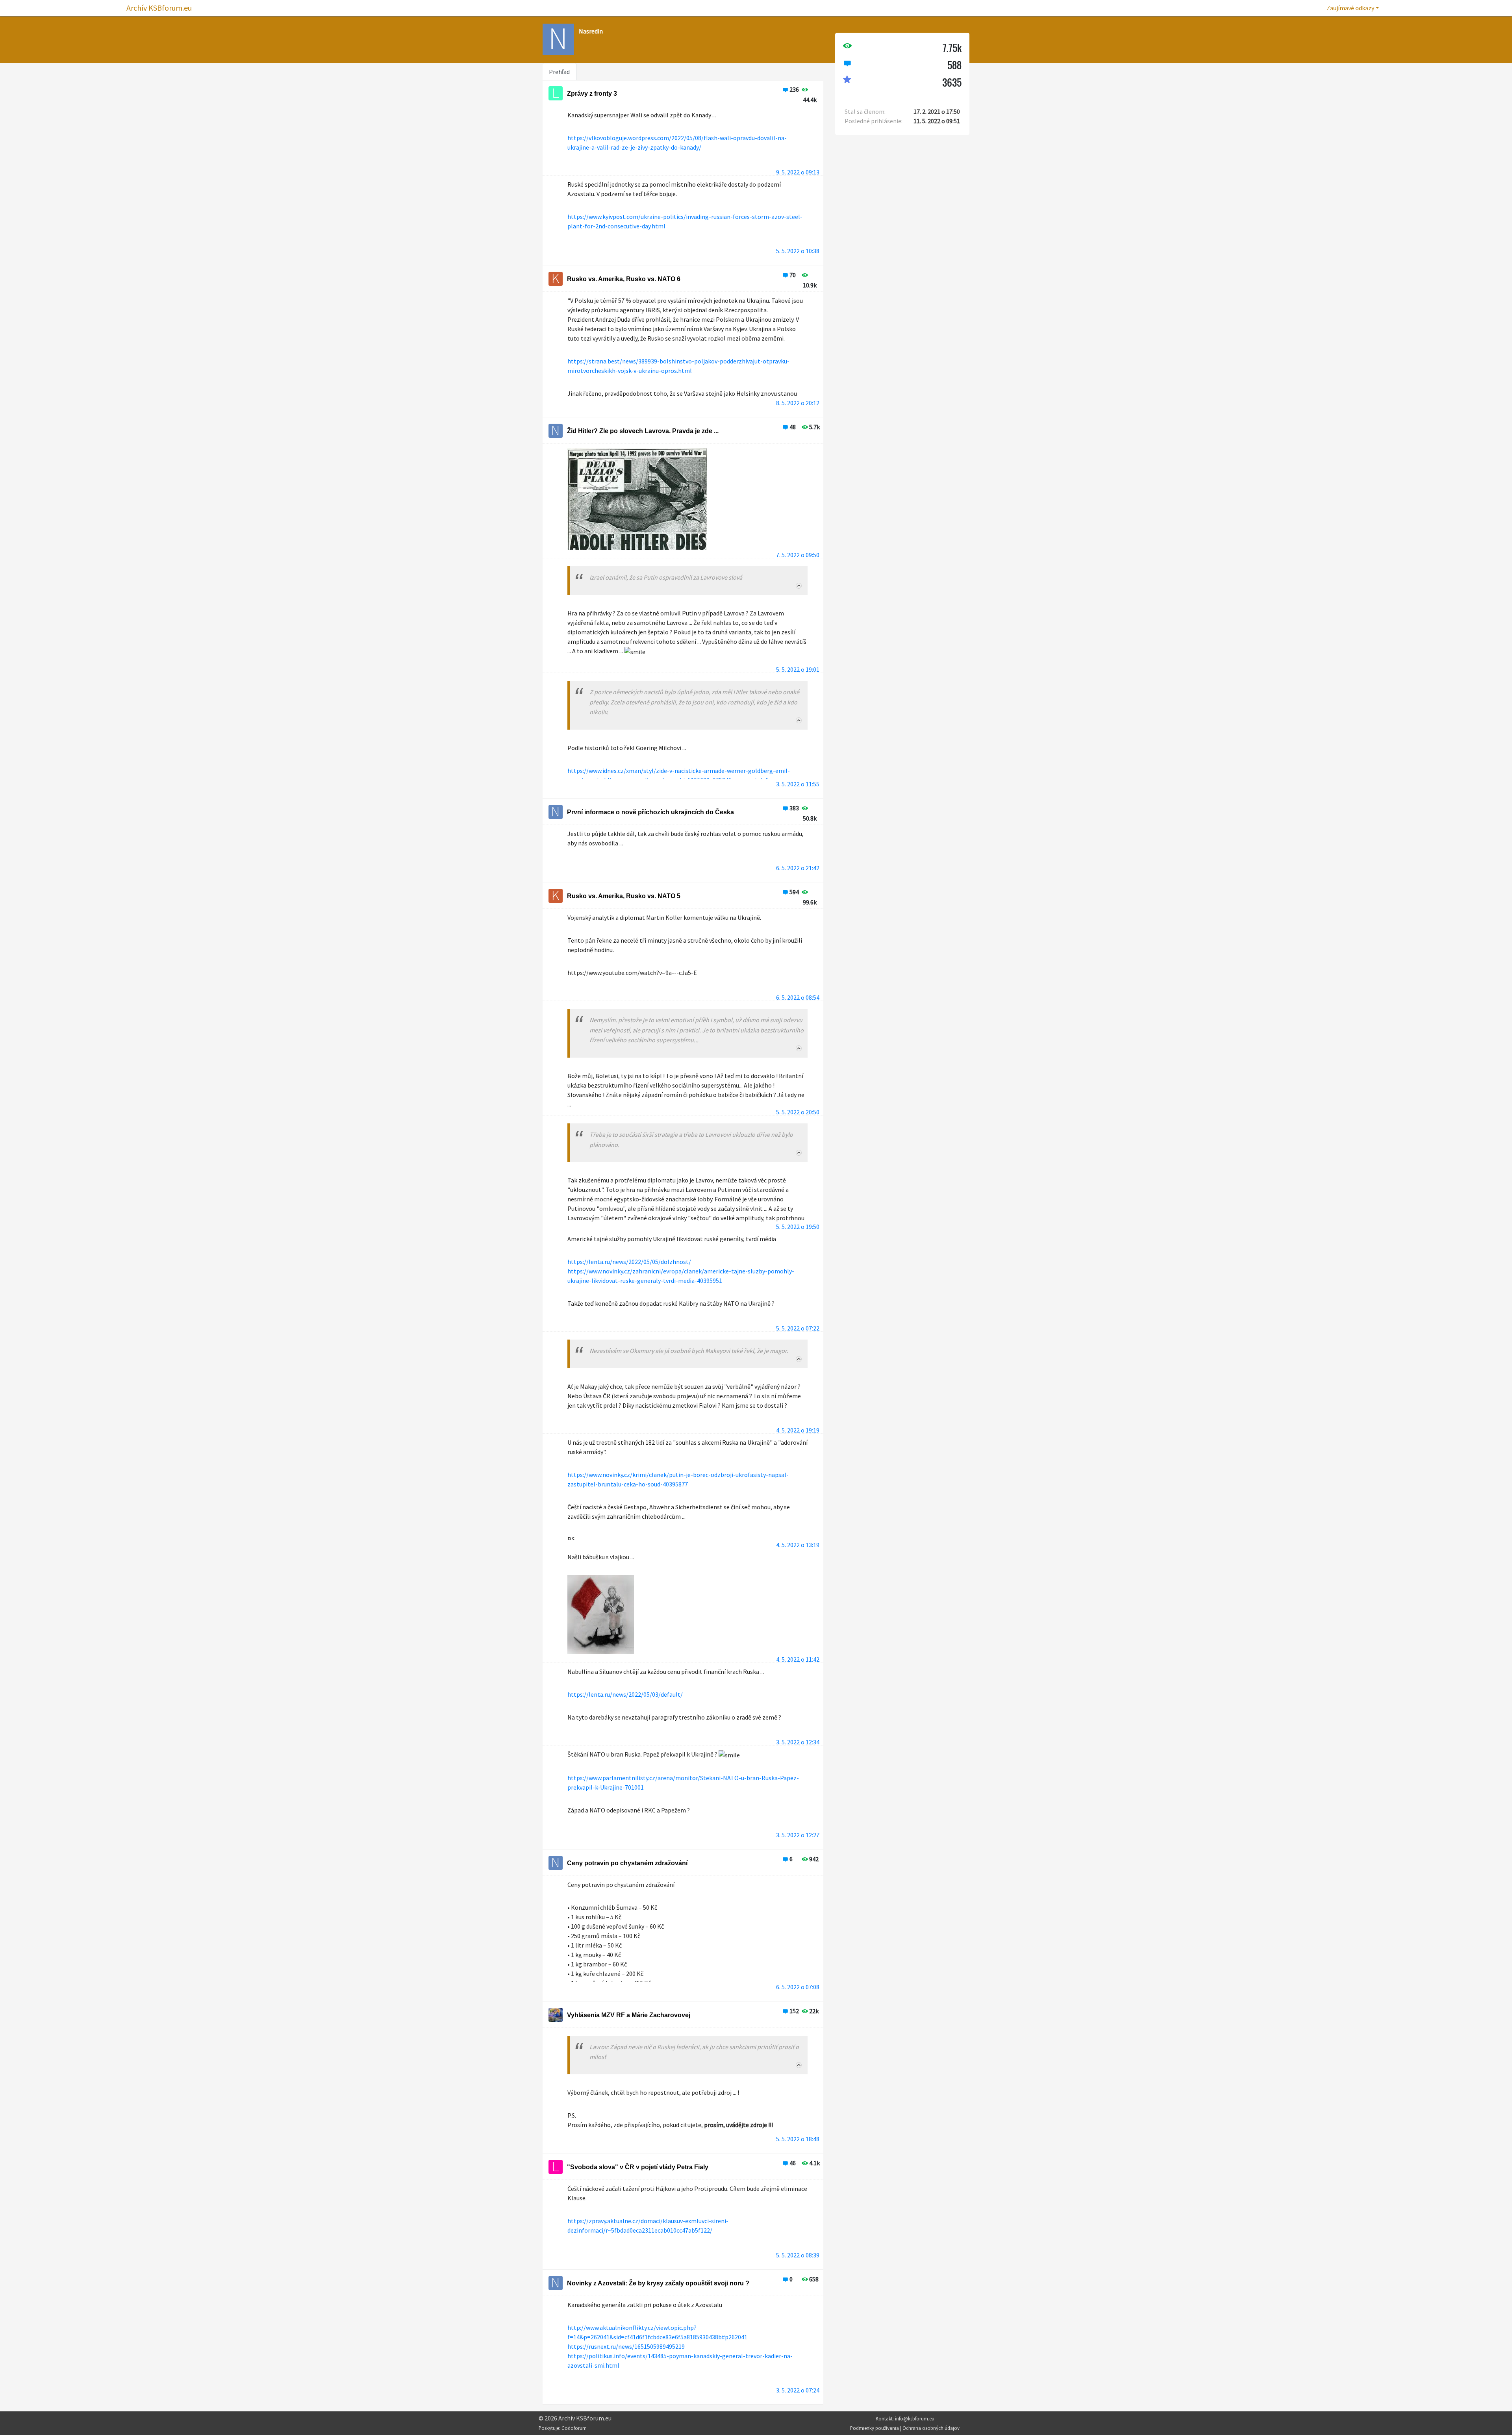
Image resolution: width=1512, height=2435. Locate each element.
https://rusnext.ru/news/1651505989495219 (626, 2346)
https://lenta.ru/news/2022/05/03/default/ (625, 1694)
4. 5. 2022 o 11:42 (798, 1659)
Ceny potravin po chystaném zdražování (627, 1863)
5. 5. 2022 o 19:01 (798, 669)
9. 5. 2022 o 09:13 (798, 172)
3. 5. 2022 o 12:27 (798, 1835)
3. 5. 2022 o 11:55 (798, 784)
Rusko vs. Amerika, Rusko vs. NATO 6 (624, 279)
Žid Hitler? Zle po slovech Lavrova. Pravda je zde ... (643, 431)
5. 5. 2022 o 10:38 (798, 251)
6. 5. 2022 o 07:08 (798, 1987)
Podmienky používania (875, 2428)
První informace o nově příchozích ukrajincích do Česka (650, 812)
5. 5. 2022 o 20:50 (798, 1112)
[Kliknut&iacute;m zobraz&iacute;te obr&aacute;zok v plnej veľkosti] (637, 509)
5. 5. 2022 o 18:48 (798, 2139)
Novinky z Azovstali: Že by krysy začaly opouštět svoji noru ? (658, 2283)
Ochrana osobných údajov (931, 2428)
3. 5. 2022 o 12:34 (798, 1742)
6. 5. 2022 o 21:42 (798, 868)
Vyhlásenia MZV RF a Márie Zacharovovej (629, 2015)
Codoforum (574, 2428)
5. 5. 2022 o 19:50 (798, 1227)
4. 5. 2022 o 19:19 (798, 1430)
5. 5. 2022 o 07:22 (798, 1328)
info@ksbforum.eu (915, 2418)
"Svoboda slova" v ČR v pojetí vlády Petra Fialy (638, 2167)
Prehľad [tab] (559, 72)
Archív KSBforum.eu (159, 8)
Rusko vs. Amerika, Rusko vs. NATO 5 (624, 896)
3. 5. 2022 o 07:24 (798, 2390)
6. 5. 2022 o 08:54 (798, 997)
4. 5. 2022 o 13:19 (798, 1545)
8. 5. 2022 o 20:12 (798, 403)
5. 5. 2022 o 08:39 (798, 2255)
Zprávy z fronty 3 (592, 94)
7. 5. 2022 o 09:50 (798, 555)
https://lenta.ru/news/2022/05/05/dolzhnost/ (629, 1262)
